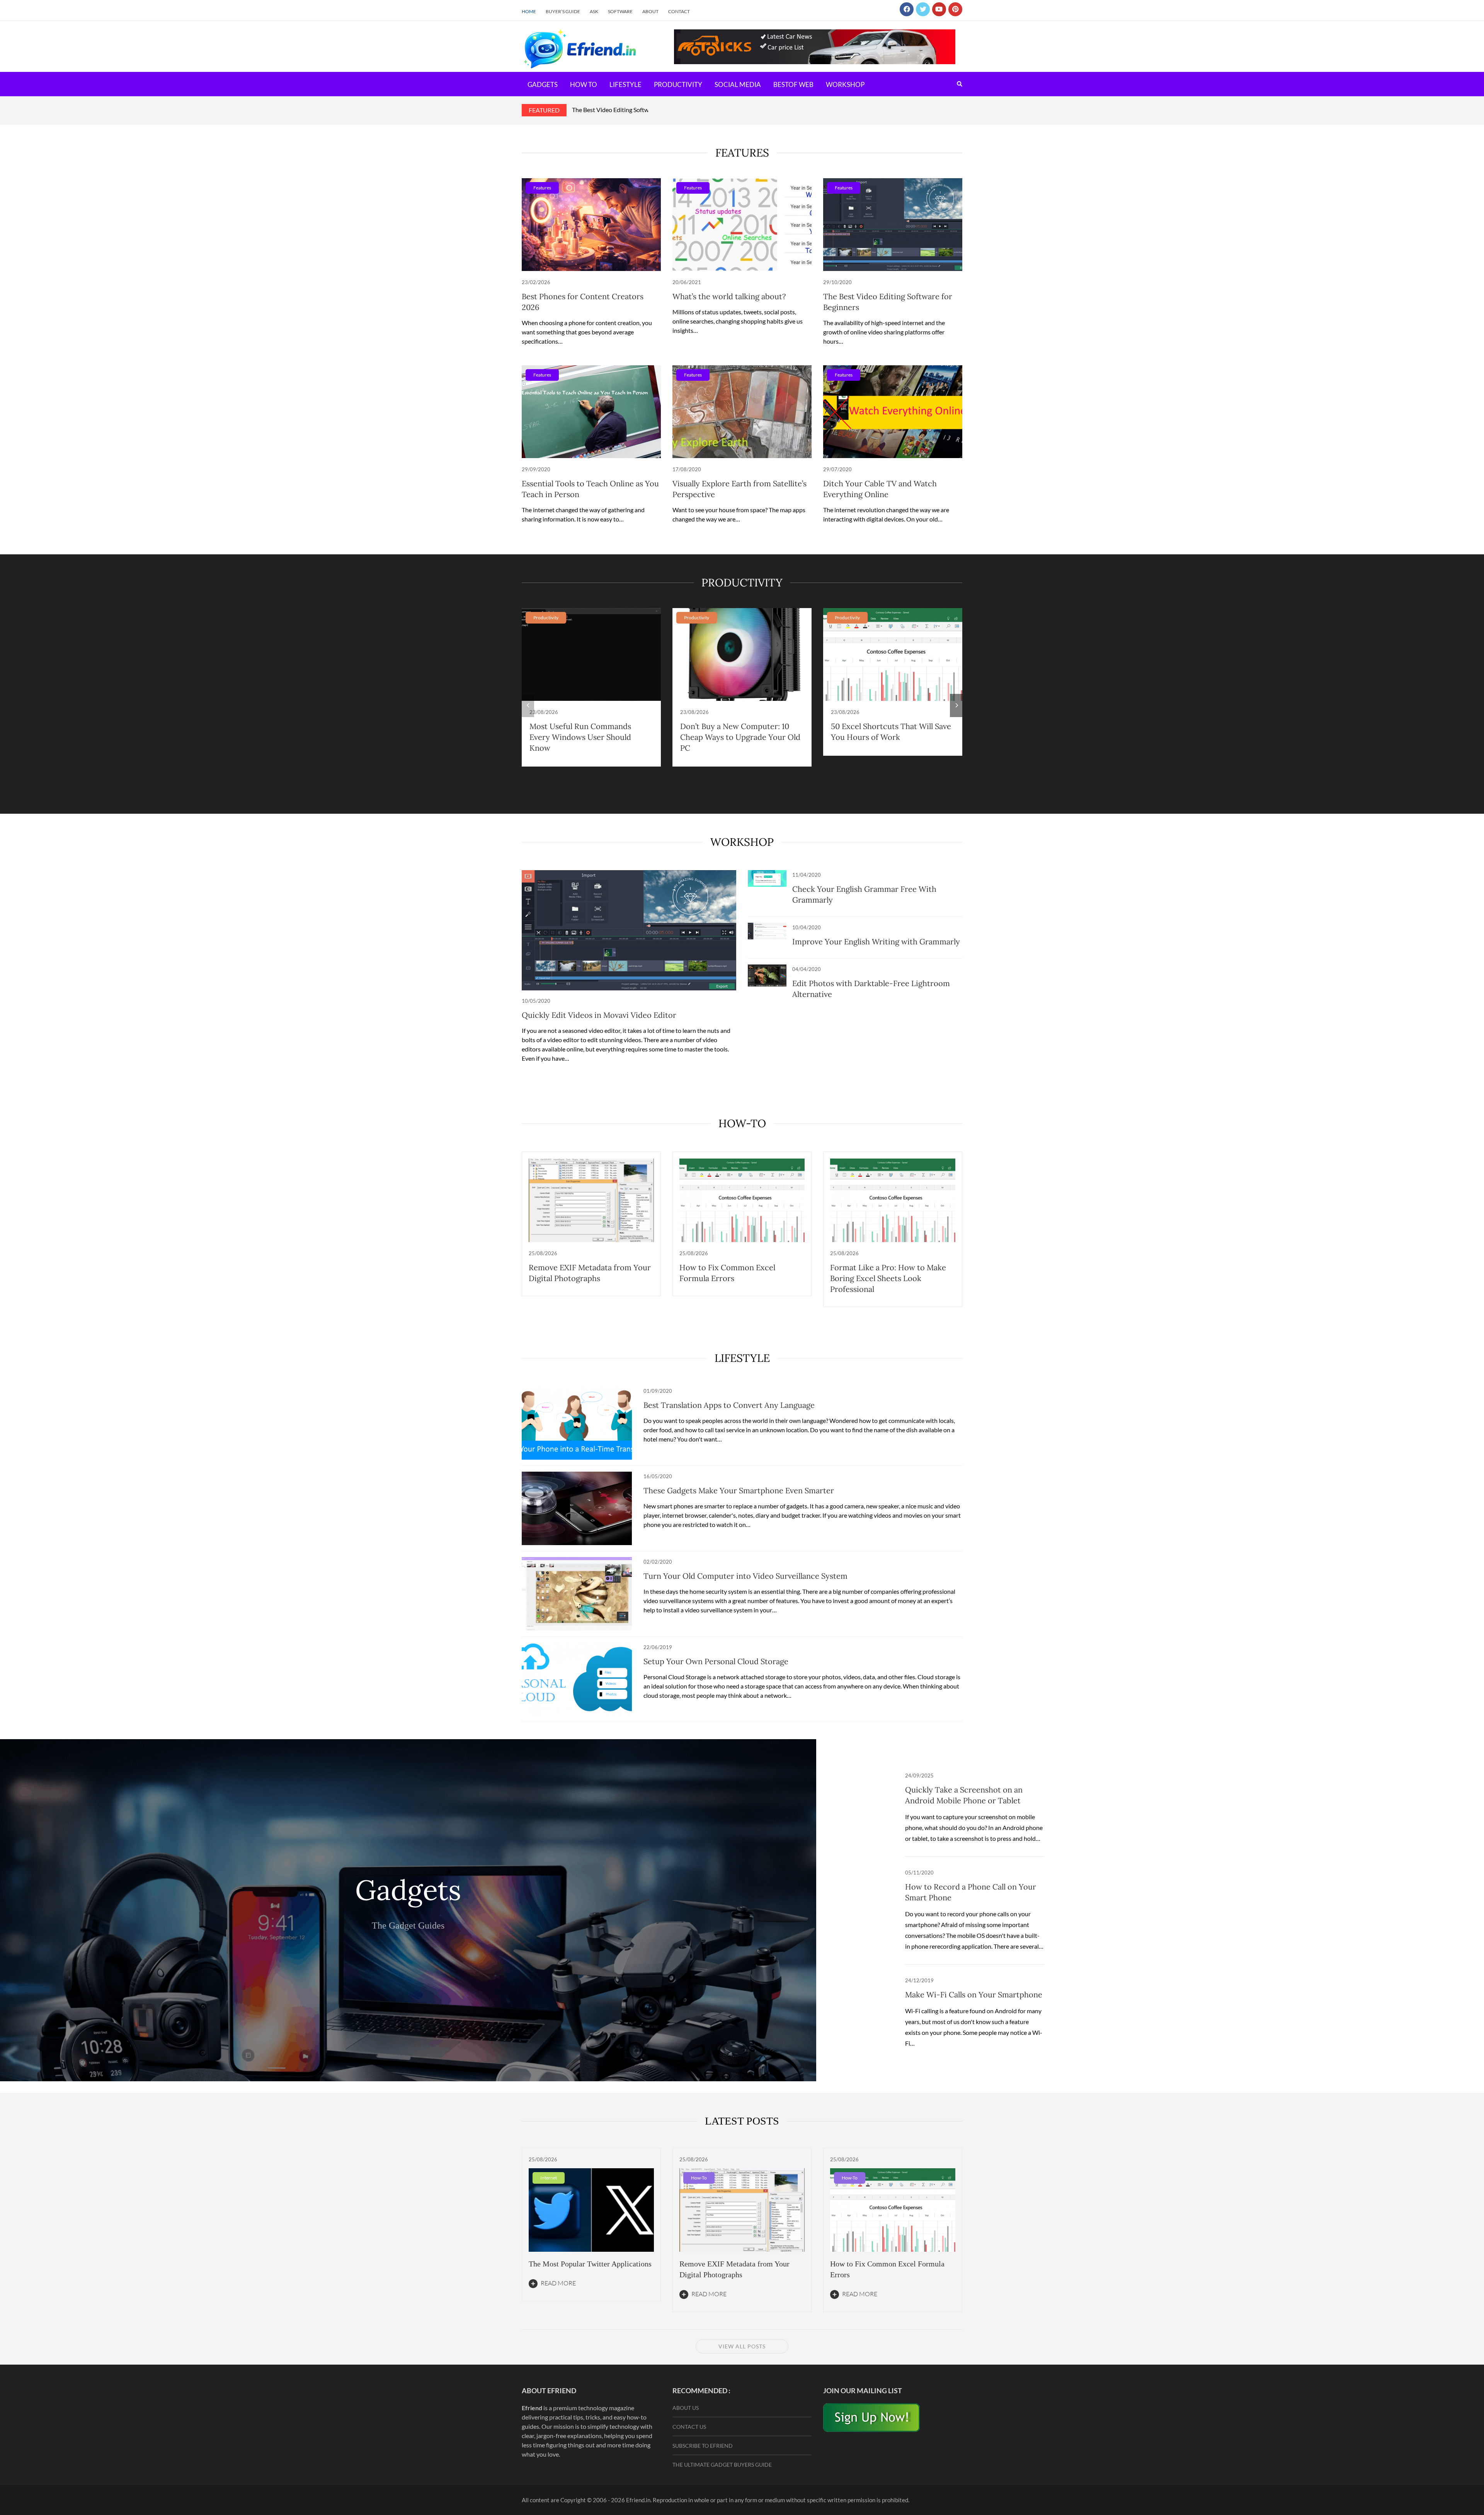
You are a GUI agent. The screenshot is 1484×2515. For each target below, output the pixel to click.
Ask (594, 11)
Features (542, 188)
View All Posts (742, 2346)
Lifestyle (625, 84)
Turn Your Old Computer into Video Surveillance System (745, 1576)
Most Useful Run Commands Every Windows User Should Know (580, 737)
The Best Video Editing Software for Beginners (633, 110)
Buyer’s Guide (563, 11)
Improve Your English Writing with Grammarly (876, 941)
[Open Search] (960, 84)
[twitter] (923, 9)
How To (584, 84)
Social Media (738, 84)
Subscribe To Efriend (703, 2446)
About (650, 11)
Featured (544, 110)
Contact (679, 11)
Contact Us (689, 2427)
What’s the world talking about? (729, 296)
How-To (742, 1123)
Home (529, 11)
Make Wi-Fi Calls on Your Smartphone (974, 1994)
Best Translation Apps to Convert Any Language (729, 1405)
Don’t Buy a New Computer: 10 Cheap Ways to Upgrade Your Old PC (740, 737)
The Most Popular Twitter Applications (590, 2264)
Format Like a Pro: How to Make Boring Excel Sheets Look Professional (888, 1278)
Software (620, 11)
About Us (686, 2408)
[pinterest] (955, 9)
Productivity (678, 84)
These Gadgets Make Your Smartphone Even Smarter (739, 1490)
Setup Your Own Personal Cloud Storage (716, 1661)
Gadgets (543, 84)
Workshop (845, 84)
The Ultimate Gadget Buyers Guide (722, 2465)
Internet (549, 2178)
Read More (558, 2283)
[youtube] (939, 9)
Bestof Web (793, 84)
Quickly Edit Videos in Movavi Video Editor (599, 1015)
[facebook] (907, 9)
